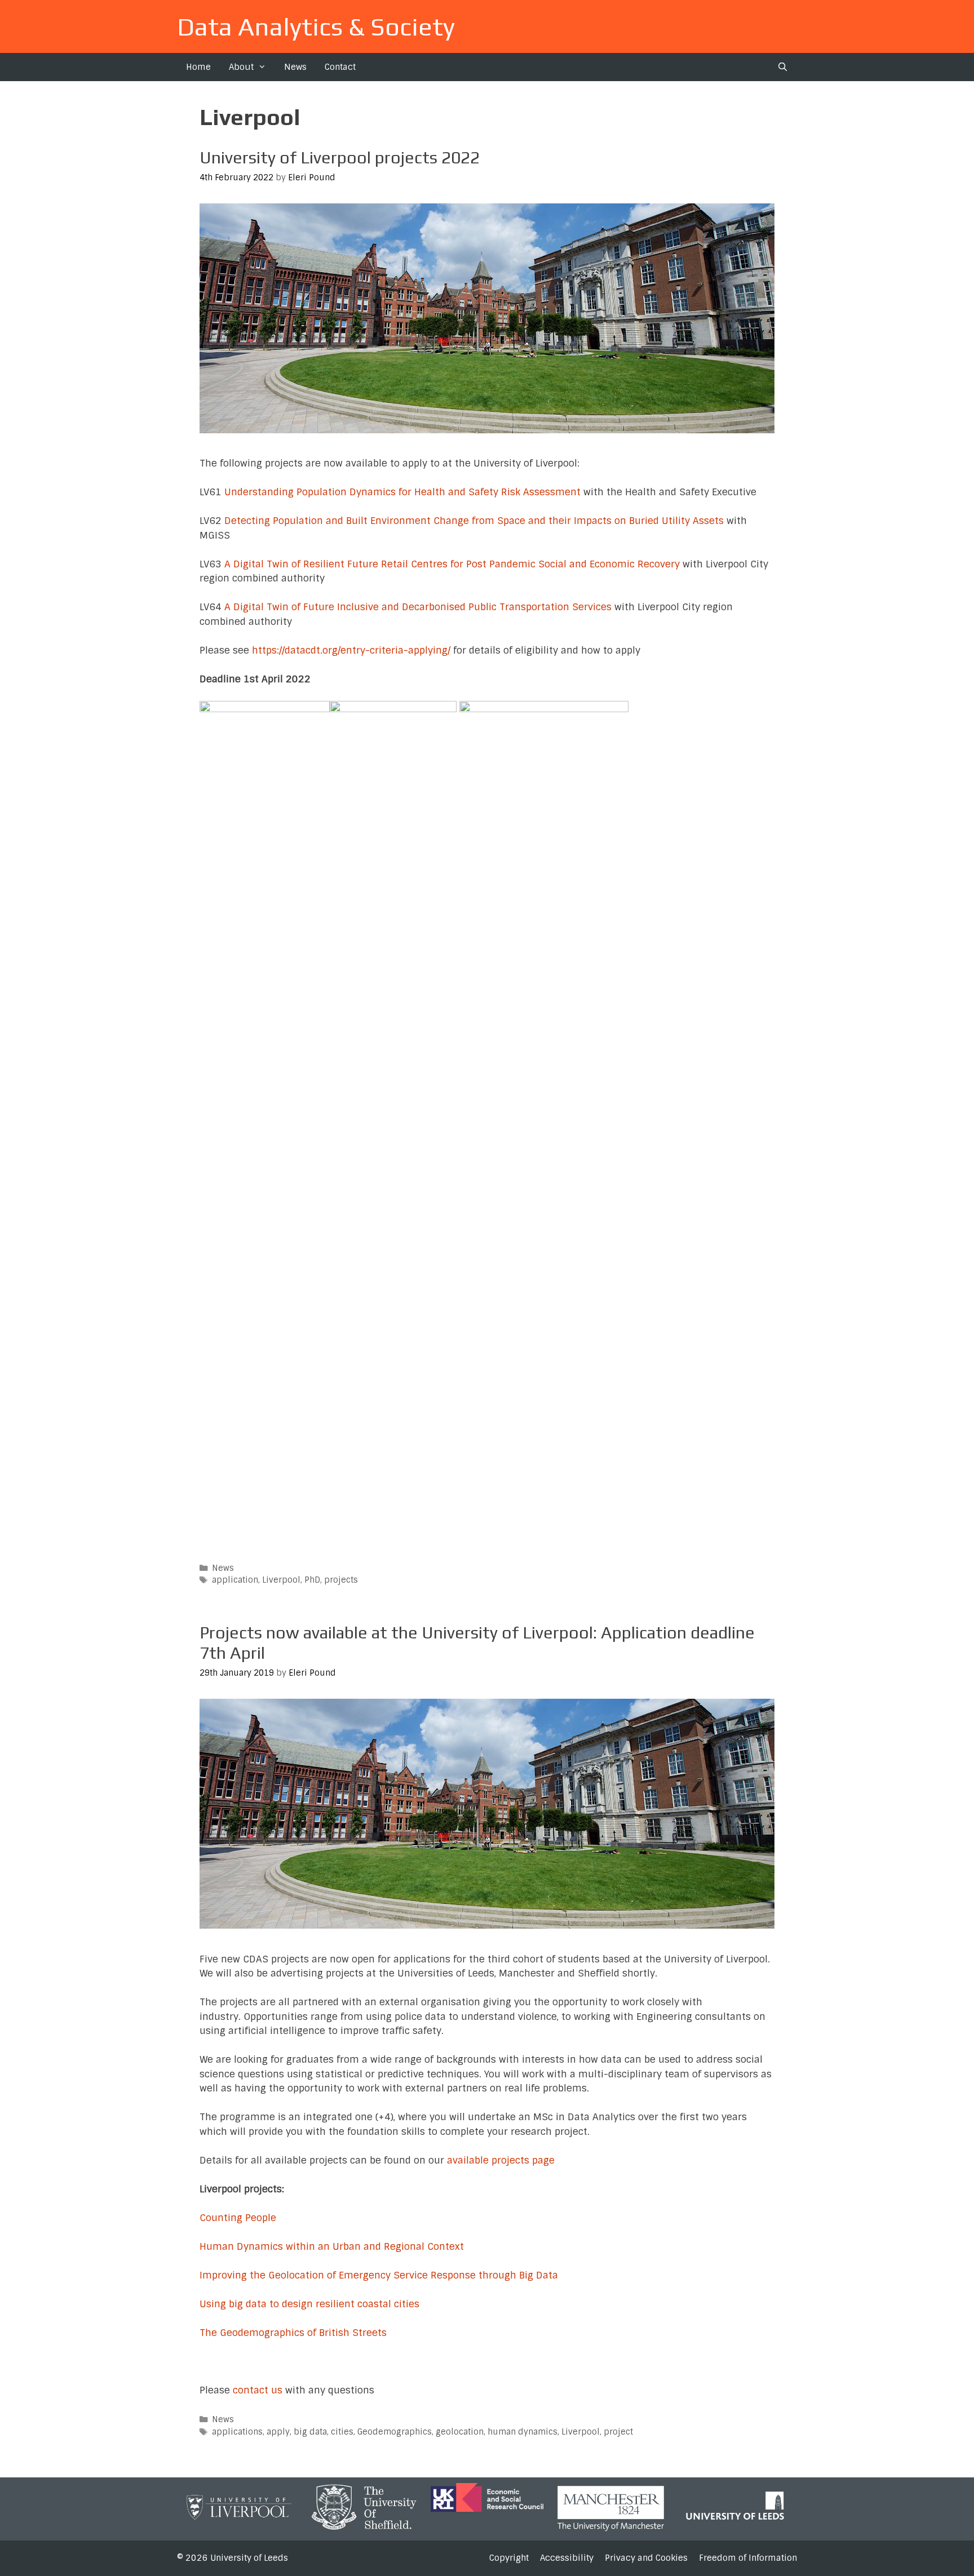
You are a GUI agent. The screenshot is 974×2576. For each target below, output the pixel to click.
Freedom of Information (748, 2558)
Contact (340, 67)
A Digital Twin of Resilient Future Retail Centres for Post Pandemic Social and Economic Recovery (453, 564)
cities (342, 2432)
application (235, 1580)
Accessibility (567, 2558)
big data (310, 2432)
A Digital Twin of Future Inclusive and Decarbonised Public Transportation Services (419, 607)
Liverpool (281, 1580)
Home (198, 67)
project (618, 2432)
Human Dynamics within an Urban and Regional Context (332, 2246)
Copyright (509, 2558)
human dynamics (523, 2432)
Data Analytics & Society (316, 26)
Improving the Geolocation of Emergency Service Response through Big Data (379, 2275)
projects (341, 1580)
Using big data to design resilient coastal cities (309, 2304)
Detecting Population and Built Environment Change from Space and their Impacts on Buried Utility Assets (474, 521)
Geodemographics (395, 2432)
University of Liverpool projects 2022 (340, 157)
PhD (312, 1580)
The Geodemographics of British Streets (293, 2333)
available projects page (501, 2160)
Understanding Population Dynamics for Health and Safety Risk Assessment (402, 492)
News (295, 67)
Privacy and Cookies (646, 2558)
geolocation (460, 2432)
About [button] (241, 67)
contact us (258, 2390)
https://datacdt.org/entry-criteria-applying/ (351, 650)
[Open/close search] (783, 67)
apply (278, 2432)
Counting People (238, 2218)
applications (237, 2432)
